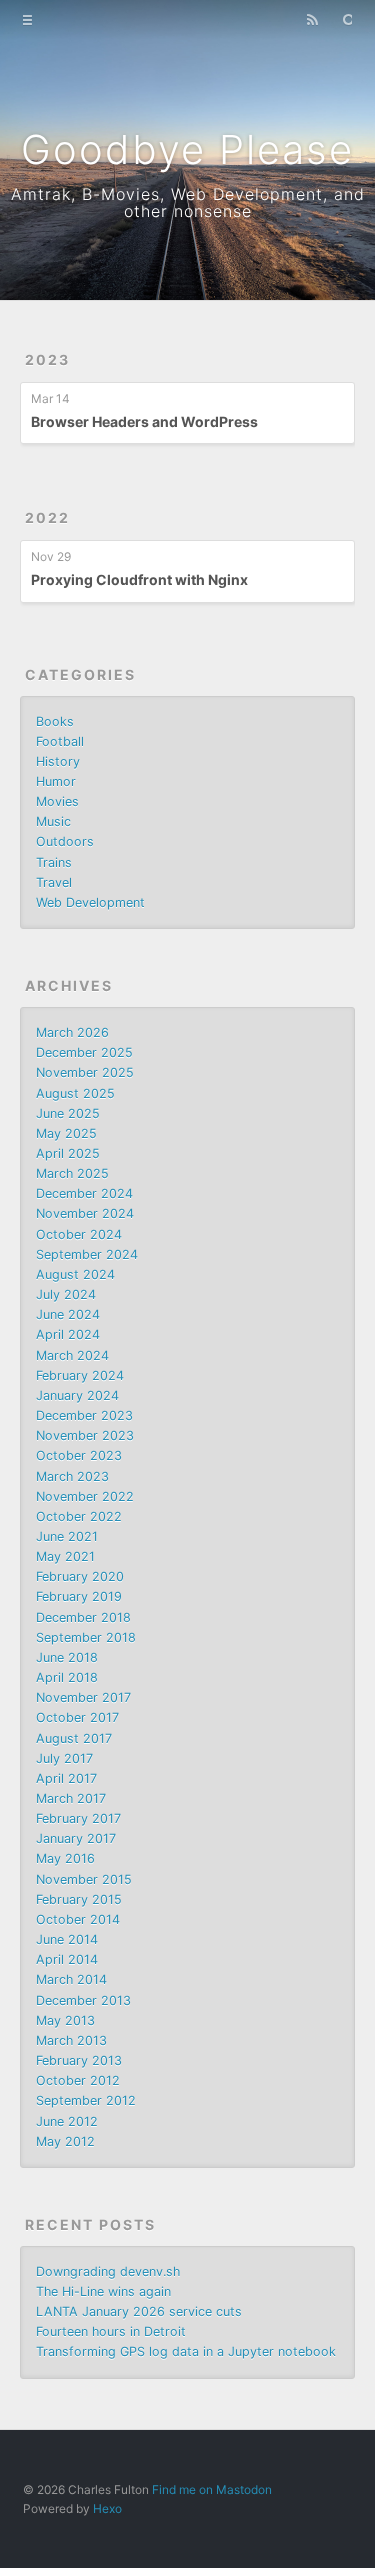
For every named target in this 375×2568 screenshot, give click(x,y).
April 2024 (68, 1334)
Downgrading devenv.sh (108, 2271)
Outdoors (65, 841)
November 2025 (85, 1072)
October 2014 (78, 1919)
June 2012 (67, 2121)
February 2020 (80, 1576)
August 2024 (75, 1274)
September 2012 (86, 2100)
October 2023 (79, 1455)
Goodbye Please (187, 149)
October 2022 (79, 1516)
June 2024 (68, 1314)
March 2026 (72, 1032)
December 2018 (83, 1617)
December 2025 (84, 1052)
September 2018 (86, 1637)
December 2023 (84, 1415)
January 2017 (76, 1838)
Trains (54, 862)
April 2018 (67, 1677)
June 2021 (67, 1536)
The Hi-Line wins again (103, 2291)
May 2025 (66, 1133)
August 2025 (75, 1093)
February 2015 (79, 1899)
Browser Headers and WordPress (144, 421)
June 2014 (67, 1939)
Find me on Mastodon (212, 2489)
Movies (57, 801)
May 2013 (65, 2020)
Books (55, 721)
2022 (47, 517)
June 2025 (68, 1113)
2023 (47, 359)
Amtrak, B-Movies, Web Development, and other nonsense (188, 202)
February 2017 (78, 1818)
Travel (54, 882)
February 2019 (79, 1596)
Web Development (90, 902)
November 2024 (85, 1213)
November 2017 (83, 1697)
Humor (56, 781)
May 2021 (65, 1556)
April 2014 (67, 1959)
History (58, 761)
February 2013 (79, 2060)
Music (53, 821)
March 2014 (71, 1979)
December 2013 (83, 2000)
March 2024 (72, 1355)
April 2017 (66, 1778)
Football (60, 741)
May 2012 (65, 2141)
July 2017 (64, 1758)
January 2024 (77, 1395)
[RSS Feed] (312, 18)
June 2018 (67, 1657)
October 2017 (77, 1717)
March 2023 (72, 1476)
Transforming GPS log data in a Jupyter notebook (186, 2351)
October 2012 (78, 2080)
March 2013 (71, 2040)
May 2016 (65, 1858)
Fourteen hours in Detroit (111, 2331)
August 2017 (74, 1738)
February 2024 (80, 1375)
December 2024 (84, 1193)
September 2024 (87, 1254)
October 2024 (79, 1234)
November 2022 (85, 1496)
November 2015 (84, 1879)
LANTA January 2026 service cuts (139, 2311)
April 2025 (68, 1153)
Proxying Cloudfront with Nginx (139, 579)
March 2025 (72, 1173)
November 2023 (85, 1435)
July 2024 (66, 1294)
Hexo (107, 2508)
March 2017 (71, 1798)
